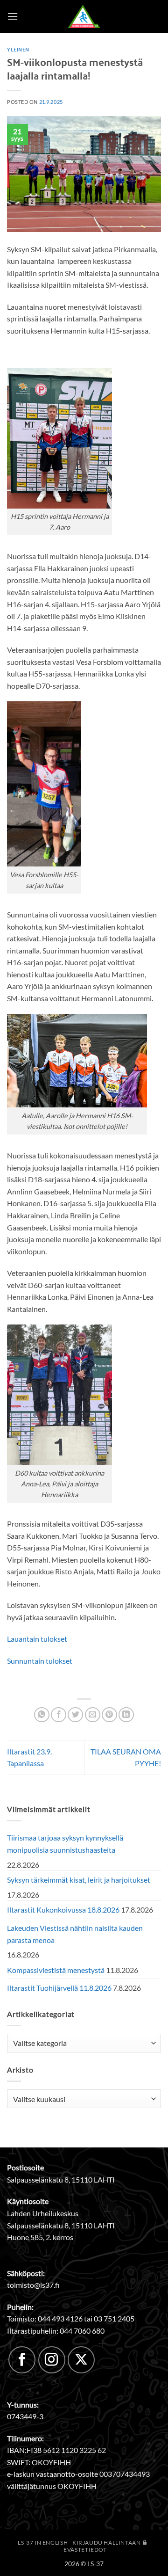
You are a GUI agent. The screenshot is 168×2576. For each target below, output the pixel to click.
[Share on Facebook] (59, 1715)
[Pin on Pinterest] (109, 1715)
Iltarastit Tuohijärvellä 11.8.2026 (59, 1988)
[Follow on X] (81, 2360)
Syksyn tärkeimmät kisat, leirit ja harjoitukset (79, 1880)
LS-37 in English (43, 2543)
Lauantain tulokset (37, 1639)
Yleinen (18, 49)
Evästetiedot (85, 2550)
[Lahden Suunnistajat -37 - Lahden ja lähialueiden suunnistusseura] (84, 16)
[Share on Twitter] (75, 1715)
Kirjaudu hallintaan (107, 2543)
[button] (13, 16)
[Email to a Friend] (93, 1715)
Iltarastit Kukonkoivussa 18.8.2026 (63, 1910)
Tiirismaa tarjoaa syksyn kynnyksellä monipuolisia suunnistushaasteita (65, 1844)
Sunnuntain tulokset (40, 1661)
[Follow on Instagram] (52, 2360)
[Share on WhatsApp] (42, 1715)
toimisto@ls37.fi (33, 2285)
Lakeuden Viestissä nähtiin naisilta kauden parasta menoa (75, 1934)
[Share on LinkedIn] (126, 1715)
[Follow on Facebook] (22, 2360)
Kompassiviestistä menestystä (56, 1970)
